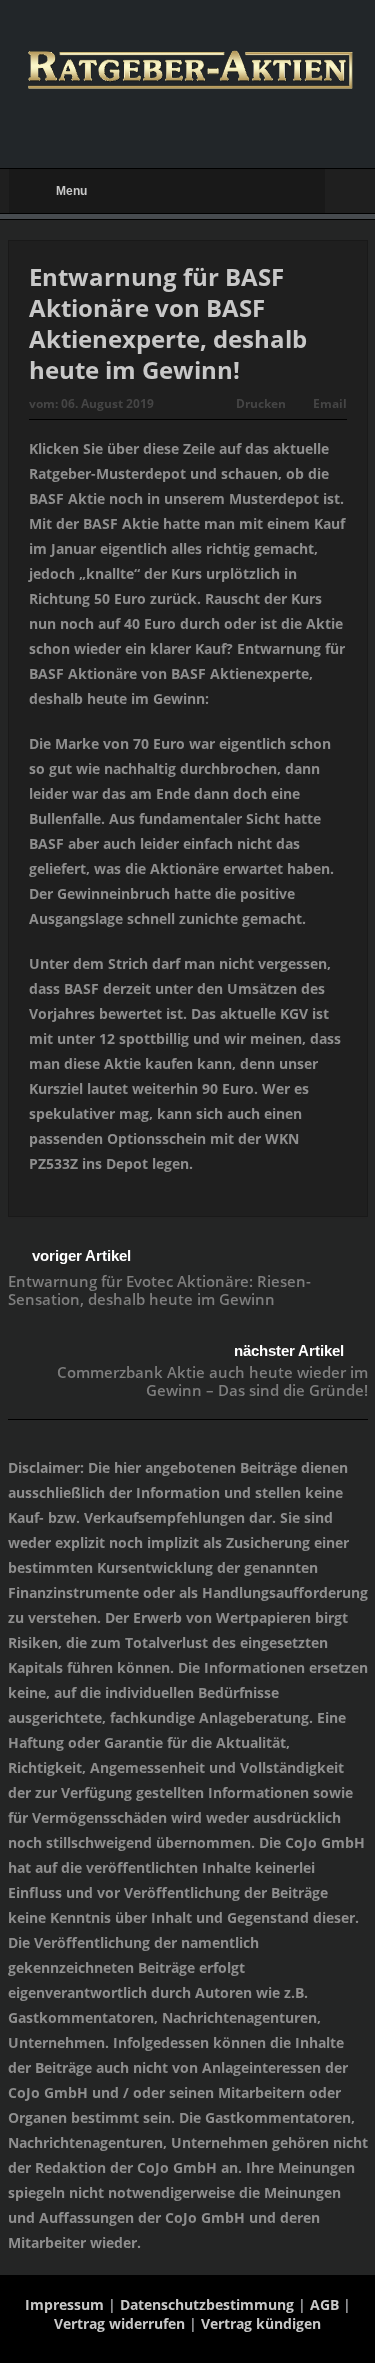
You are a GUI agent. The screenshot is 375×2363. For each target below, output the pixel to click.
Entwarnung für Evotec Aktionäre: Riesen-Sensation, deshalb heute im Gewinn (159, 1290)
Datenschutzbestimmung (207, 2304)
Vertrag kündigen (261, 2323)
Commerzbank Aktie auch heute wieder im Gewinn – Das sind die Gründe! (212, 1381)
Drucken (261, 403)
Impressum (64, 2304)
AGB (324, 2304)
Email (330, 403)
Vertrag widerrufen (119, 2323)
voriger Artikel (81, 1255)
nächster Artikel (289, 1350)
